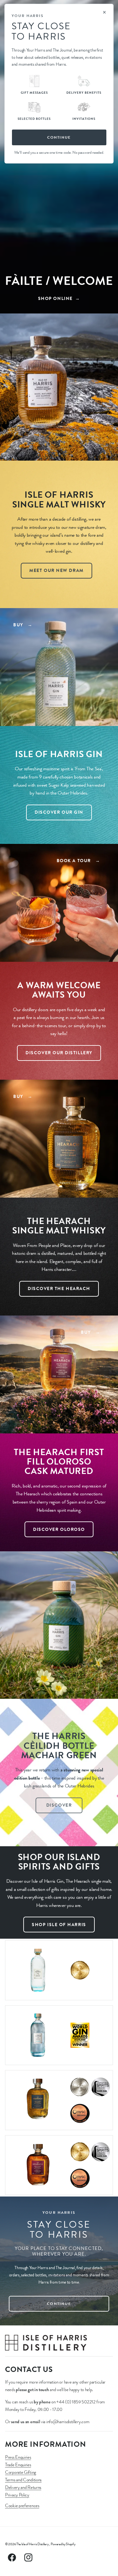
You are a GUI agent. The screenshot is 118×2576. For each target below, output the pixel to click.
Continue (59, 137)
